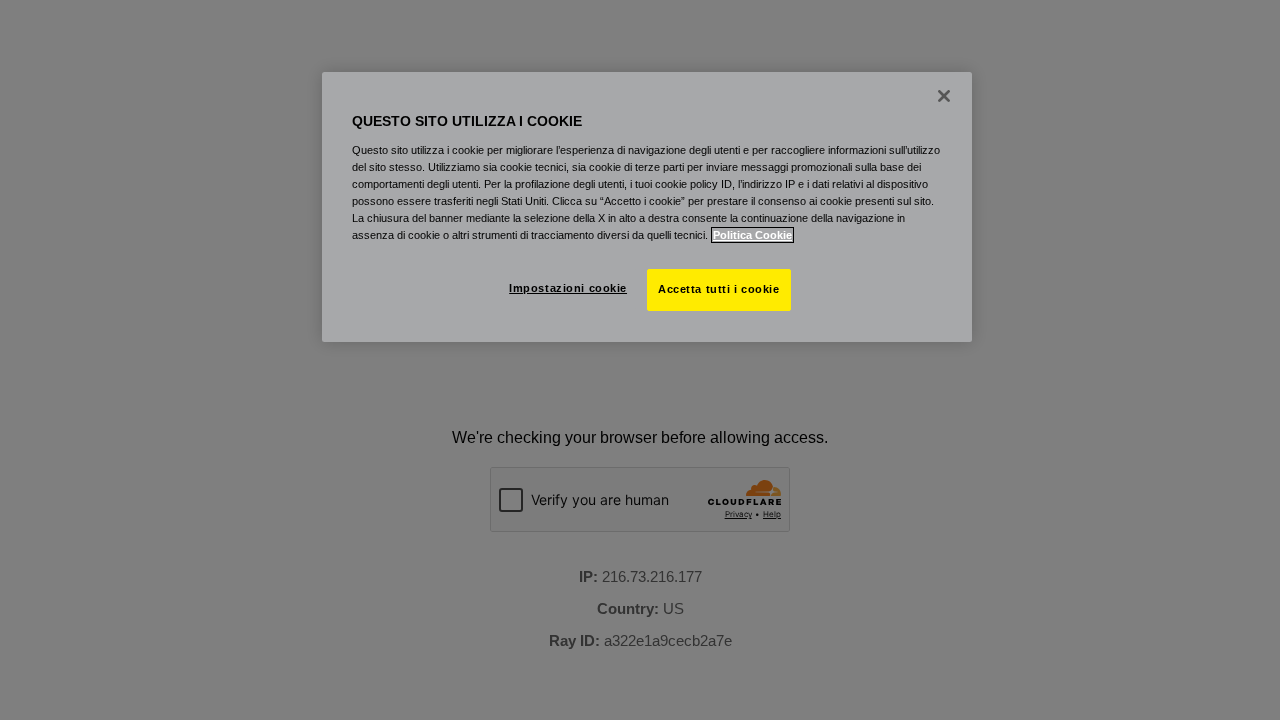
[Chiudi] (944, 96)
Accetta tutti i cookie (719, 289)
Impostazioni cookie (568, 288)
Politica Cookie (752, 235)
